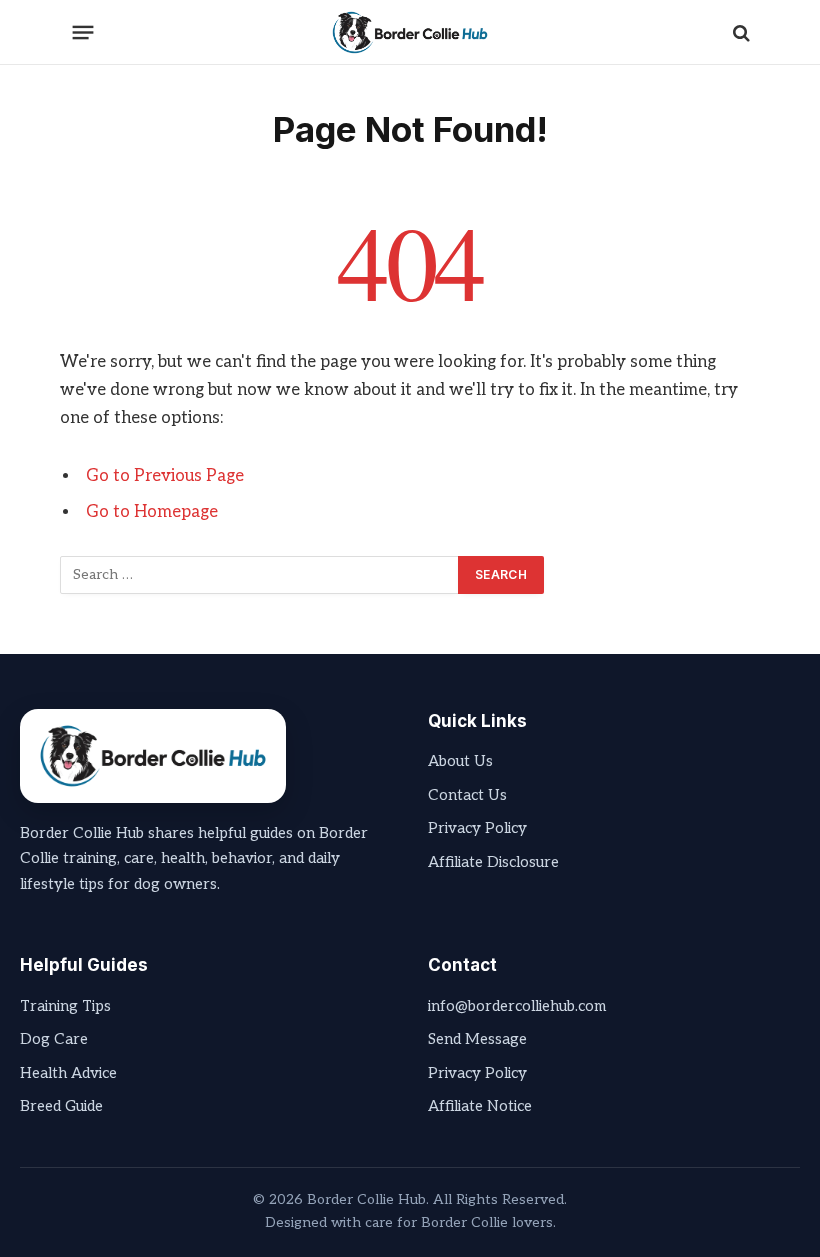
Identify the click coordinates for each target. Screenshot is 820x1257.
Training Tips (65, 1006)
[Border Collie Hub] (410, 32)
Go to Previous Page (165, 476)
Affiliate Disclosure (493, 862)
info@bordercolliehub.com (517, 1006)
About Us (460, 761)
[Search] (739, 32)
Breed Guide (61, 1106)
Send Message (477, 1039)
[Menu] (83, 33)
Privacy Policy (477, 828)
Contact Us (467, 795)
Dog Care (54, 1039)
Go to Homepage (152, 512)
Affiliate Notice (480, 1106)
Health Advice (68, 1073)
